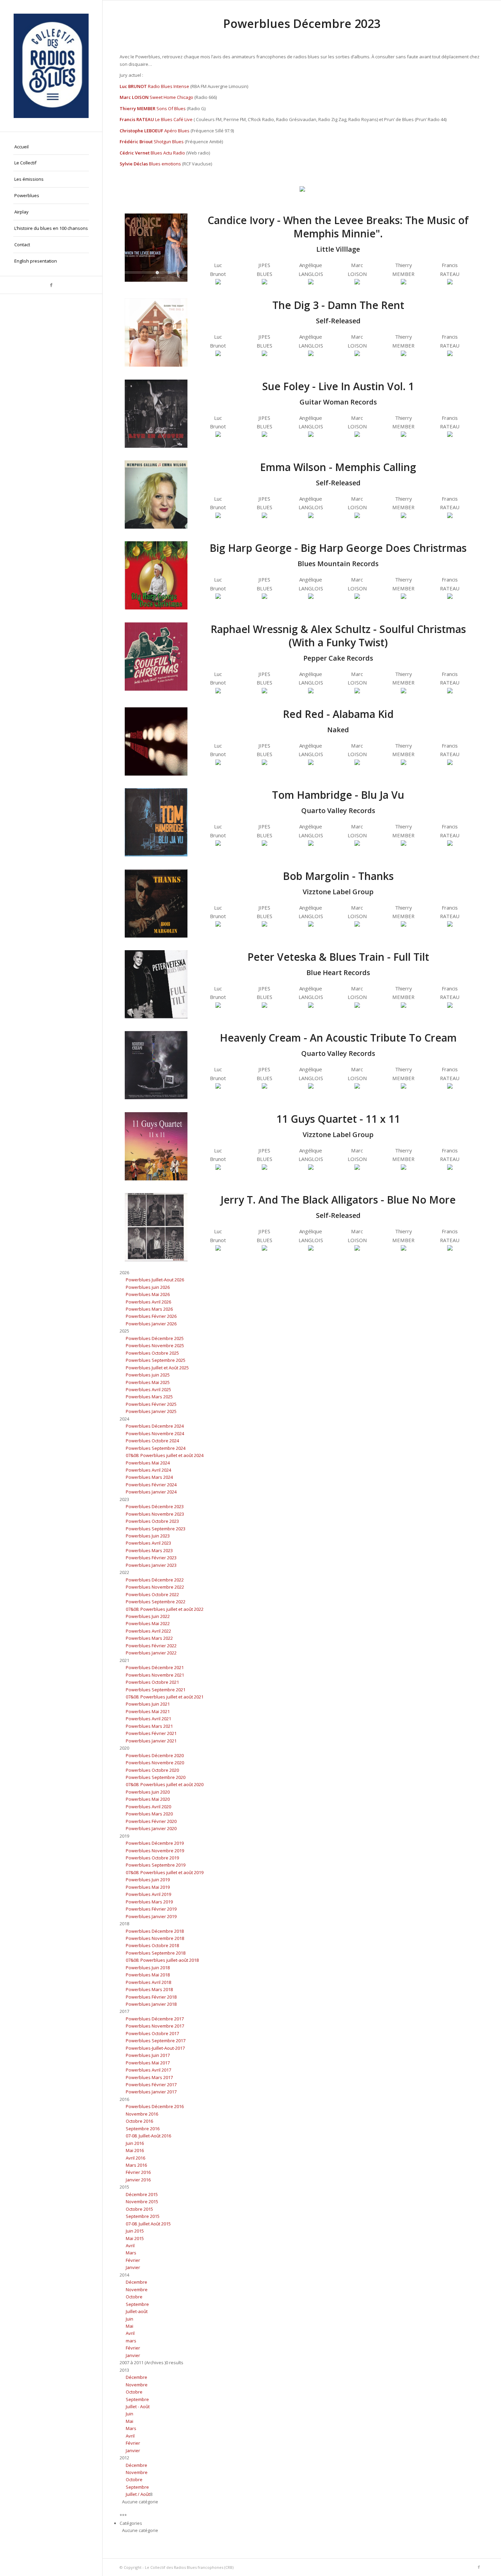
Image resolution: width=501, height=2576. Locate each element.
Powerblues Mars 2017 (149, 2077)
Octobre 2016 (139, 2121)
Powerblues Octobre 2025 (152, 1353)
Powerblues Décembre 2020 (155, 1755)
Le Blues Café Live (174, 119)
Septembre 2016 (143, 2129)
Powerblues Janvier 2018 (151, 2004)
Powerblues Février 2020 (151, 1821)
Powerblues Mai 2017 (148, 2063)
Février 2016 (138, 2172)
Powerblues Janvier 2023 (151, 1565)
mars (131, 2341)
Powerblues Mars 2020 (149, 1814)
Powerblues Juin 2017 (148, 2055)
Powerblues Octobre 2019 (152, 1858)
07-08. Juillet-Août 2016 (148, 2136)
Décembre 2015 (142, 2194)
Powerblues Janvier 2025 (151, 1411)
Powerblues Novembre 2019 (155, 1851)
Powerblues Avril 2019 (148, 1894)
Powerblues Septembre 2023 (156, 1529)
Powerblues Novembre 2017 (155, 2026)
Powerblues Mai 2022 (148, 1623)
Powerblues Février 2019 (151, 1909)
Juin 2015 (135, 2231)
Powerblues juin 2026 (148, 1287)
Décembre (136, 2282)
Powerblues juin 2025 (148, 1375)
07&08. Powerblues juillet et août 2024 (165, 1455)
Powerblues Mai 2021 (148, 1711)
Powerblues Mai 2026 (148, 1294)
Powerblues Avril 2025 (148, 1389)
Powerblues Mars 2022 (149, 1638)
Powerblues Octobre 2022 (152, 1594)
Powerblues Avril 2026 (148, 1302)
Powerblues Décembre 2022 (155, 1580)
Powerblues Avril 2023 (148, 1543)
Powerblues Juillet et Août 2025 (157, 1368)
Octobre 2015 (139, 2209)
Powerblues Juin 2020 (148, 1792)
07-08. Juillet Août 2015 (148, 2224)
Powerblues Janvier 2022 (151, 1653)
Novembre (137, 2290)
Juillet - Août (138, 2406)
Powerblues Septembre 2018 (156, 1953)
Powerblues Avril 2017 (148, 2070)
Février (133, 2260)
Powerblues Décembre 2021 (155, 1667)
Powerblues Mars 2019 (149, 1902)
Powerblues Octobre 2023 (152, 1521)
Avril (130, 2246)
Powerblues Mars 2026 (149, 1309)
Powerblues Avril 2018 (148, 1982)
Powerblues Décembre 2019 (155, 1843)
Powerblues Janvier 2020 (151, 1828)
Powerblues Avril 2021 (148, 1719)
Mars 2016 (136, 2165)
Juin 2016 (135, 2143)
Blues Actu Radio (168, 153)
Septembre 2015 (143, 2216)
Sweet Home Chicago (171, 97)
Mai (130, 2326)
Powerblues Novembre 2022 (155, 1587)
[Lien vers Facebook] (51, 285)
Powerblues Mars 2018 (149, 1989)
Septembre (137, 2304)
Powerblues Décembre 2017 (155, 2019)
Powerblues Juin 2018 (148, 1968)
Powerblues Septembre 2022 (156, 1602)
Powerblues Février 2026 (151, 1316)
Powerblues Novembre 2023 (155, 1514)
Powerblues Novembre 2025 (155, 1345)
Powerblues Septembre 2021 (156, 1690)
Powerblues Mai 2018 (148, 1975)
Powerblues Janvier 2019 (151, 1916)
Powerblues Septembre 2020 (156, 1777)
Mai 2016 (135, 2150)
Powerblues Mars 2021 (149, 1726)
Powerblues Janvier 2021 (151, 1741)
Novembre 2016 (142, 2114)
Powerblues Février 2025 (151, 1404)
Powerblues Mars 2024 (149, 1477)
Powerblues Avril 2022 (148, 1631)
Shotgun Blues (169, 142)
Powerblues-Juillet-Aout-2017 (155, 2048)
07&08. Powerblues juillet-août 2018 (162, 1960)
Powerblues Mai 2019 (148, 1887)
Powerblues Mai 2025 (148, 1382)
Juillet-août (137, 2311)
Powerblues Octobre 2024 (152, 1441)
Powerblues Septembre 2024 (156, 1448)
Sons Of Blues (171, 108)
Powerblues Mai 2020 (148, 1799)
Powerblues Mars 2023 (149, 1550)
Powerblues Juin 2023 (148, 1536)
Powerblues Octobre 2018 (152, 1945)
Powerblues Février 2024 (151, 1485)
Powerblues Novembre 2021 (155, 1675)
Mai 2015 (135, 2238)
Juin (130, 2319)
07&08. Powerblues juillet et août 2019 (165, 1872)
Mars (131, 2253)
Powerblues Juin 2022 (148, 1616)
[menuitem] (51, 147)
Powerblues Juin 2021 (148, 1704)
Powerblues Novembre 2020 (155, 1763)
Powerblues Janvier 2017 (151, 2092)
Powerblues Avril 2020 (148, 1807)
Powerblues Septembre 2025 (156, 1360)
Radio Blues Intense (169, 86)
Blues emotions (165, 164)
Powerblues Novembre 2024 (155, 1433)
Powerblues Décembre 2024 (155, 1426)
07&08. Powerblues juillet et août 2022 (165, 1609)
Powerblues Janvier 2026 (151, 1324)
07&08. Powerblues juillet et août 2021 (165, 1697)
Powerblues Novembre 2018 (155, 1938)
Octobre (134, 2297)
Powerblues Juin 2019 (148, 1880)
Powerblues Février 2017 (151, 2085)
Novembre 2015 (142, 2202)
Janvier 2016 (138, 2180)
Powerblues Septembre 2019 (156, 1865)
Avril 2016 (135, 2158)
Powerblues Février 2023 (151, 1558)
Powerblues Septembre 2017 (156, 2041)
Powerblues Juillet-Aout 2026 (155, 1280)
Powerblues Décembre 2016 (155, 2106)
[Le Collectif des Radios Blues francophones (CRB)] (51, 66)
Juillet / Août (138, 2494)
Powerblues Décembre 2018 (155, 1931)
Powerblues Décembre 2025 (155, 1338)
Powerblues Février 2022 (151, 1646)
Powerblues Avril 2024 (148, 1470)
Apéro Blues (177, 131)
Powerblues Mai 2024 (148, 1463)
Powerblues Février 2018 (151, 1997)
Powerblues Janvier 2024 (151, 1492)
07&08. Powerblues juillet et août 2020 (165, 1784)
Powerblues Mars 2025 (149, 1397)
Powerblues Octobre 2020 (152, 1770)
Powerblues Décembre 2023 (155, 1506)
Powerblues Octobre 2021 (152, 1682)
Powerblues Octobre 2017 (152, 2033)
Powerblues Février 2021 (151, 1733)
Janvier (133, 2267)
